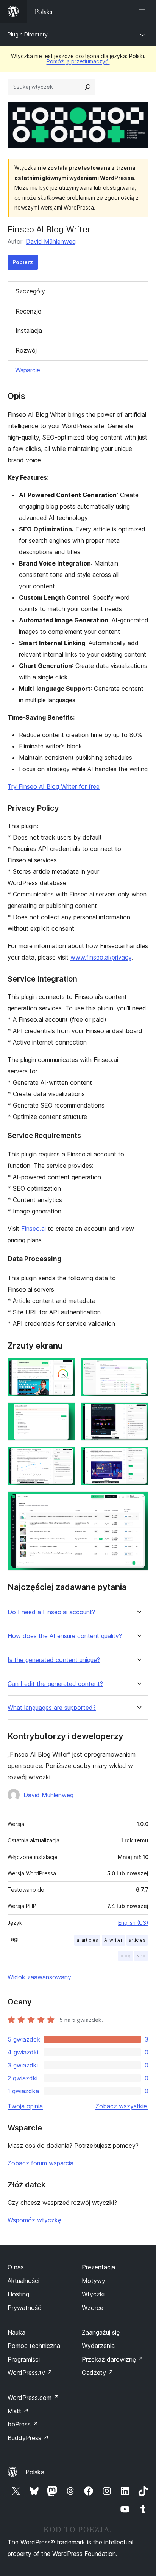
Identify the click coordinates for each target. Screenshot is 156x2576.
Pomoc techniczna (34, 2346)
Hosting (18, 2294)
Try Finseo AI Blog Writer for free (54, 786)
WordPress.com (33, 2398)
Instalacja (29, 331)
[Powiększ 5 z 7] (65, 1457)
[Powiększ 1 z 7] (65, 1368)
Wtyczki (93, 2294)
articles (137, 1940)
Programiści (24, 2359)
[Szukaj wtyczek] (88, 87)
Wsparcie (28, 370)
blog (126, 1956)
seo (141, 1956)
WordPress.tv (30, 2373)
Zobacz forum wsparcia (41, 2163)
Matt (18, 2411)
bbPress (23, 2424)
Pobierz (23, 262)
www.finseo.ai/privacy (101, 957)
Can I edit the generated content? (55, 1684)
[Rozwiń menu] (144, 11)
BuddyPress (28, 2438)
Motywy (94, 2281)
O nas (16, 2267)
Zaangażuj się (101, 2332)
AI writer (113, 1940)
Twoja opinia (25, 2106)
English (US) (133, 1923)
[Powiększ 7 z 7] (138, 1501)
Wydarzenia (98, 2346)
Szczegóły (30, 291)
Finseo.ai (34, 1229)
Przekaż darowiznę (113, 2359)
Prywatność (24, 2308)
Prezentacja (98, 2267)
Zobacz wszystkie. (122, 2106)
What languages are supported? (52, 1708)
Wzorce (93, 2308)
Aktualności (23, 2281)
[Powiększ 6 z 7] (138, 1457)
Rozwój (26, 350)
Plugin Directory (28, 34)
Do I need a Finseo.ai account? (51, 1612)
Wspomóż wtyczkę (34, 2220)
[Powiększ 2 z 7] (138, 1368)
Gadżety (98, 2373)
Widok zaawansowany (39, 1977)
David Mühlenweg (51, 241)
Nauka (16, 2332)
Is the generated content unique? (54, 1660)
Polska (35, 2472)
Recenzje (28, 311)
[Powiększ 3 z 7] (65, 1413)
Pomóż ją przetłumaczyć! (78, 61)
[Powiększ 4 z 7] (138, 1413)
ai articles (87, 1940)
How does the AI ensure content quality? (65, 1636)
